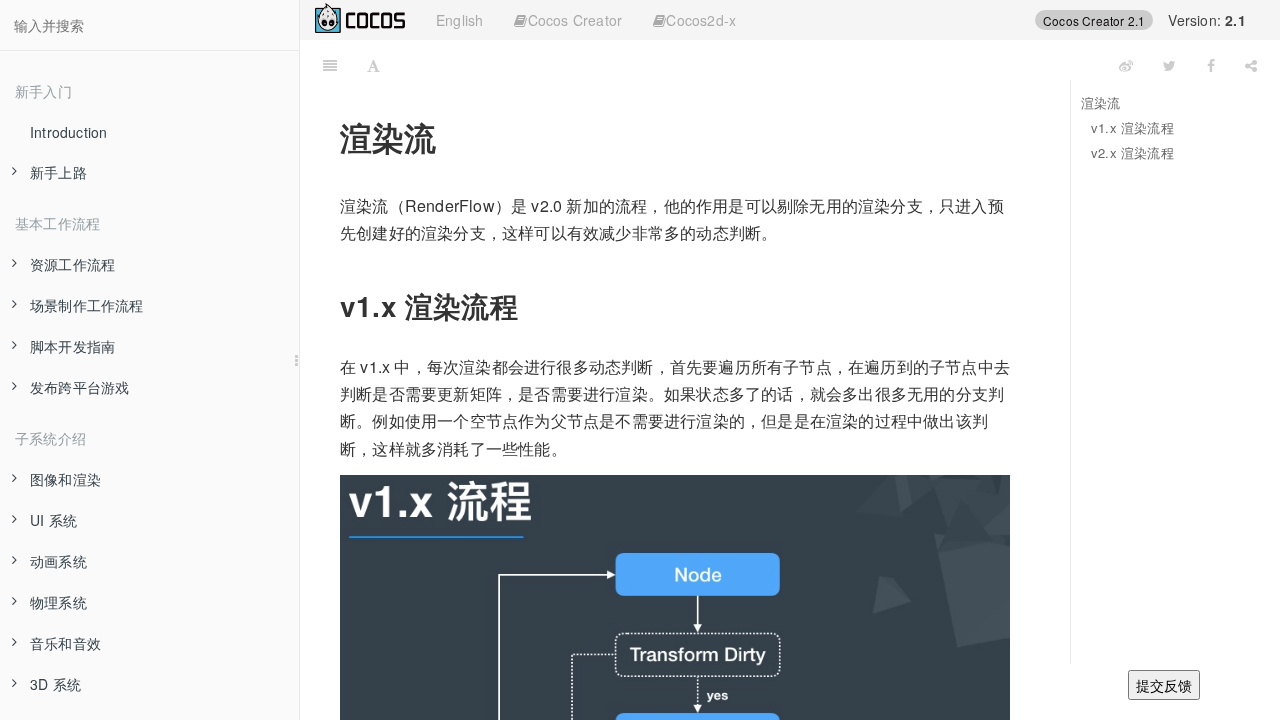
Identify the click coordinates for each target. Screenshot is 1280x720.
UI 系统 (53, 520)
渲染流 (1101, 102)
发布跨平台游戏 (79, 387)
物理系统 (58, 602)
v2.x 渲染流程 (1132, 152)
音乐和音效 (65, 643)
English (459, 20)
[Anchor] (532, 305)
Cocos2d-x (701, 20)
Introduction (68, 132)
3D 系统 (55, 684)
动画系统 (58, 561)
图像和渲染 (65, 479)
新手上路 (58, 172)
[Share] (1251, 65)
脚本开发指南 (72, 346)
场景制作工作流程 (87, 305)
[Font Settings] (373, 65)
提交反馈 (1164, 685)
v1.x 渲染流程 (1132, 127)
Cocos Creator (575, 20)
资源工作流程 (72, 264)
